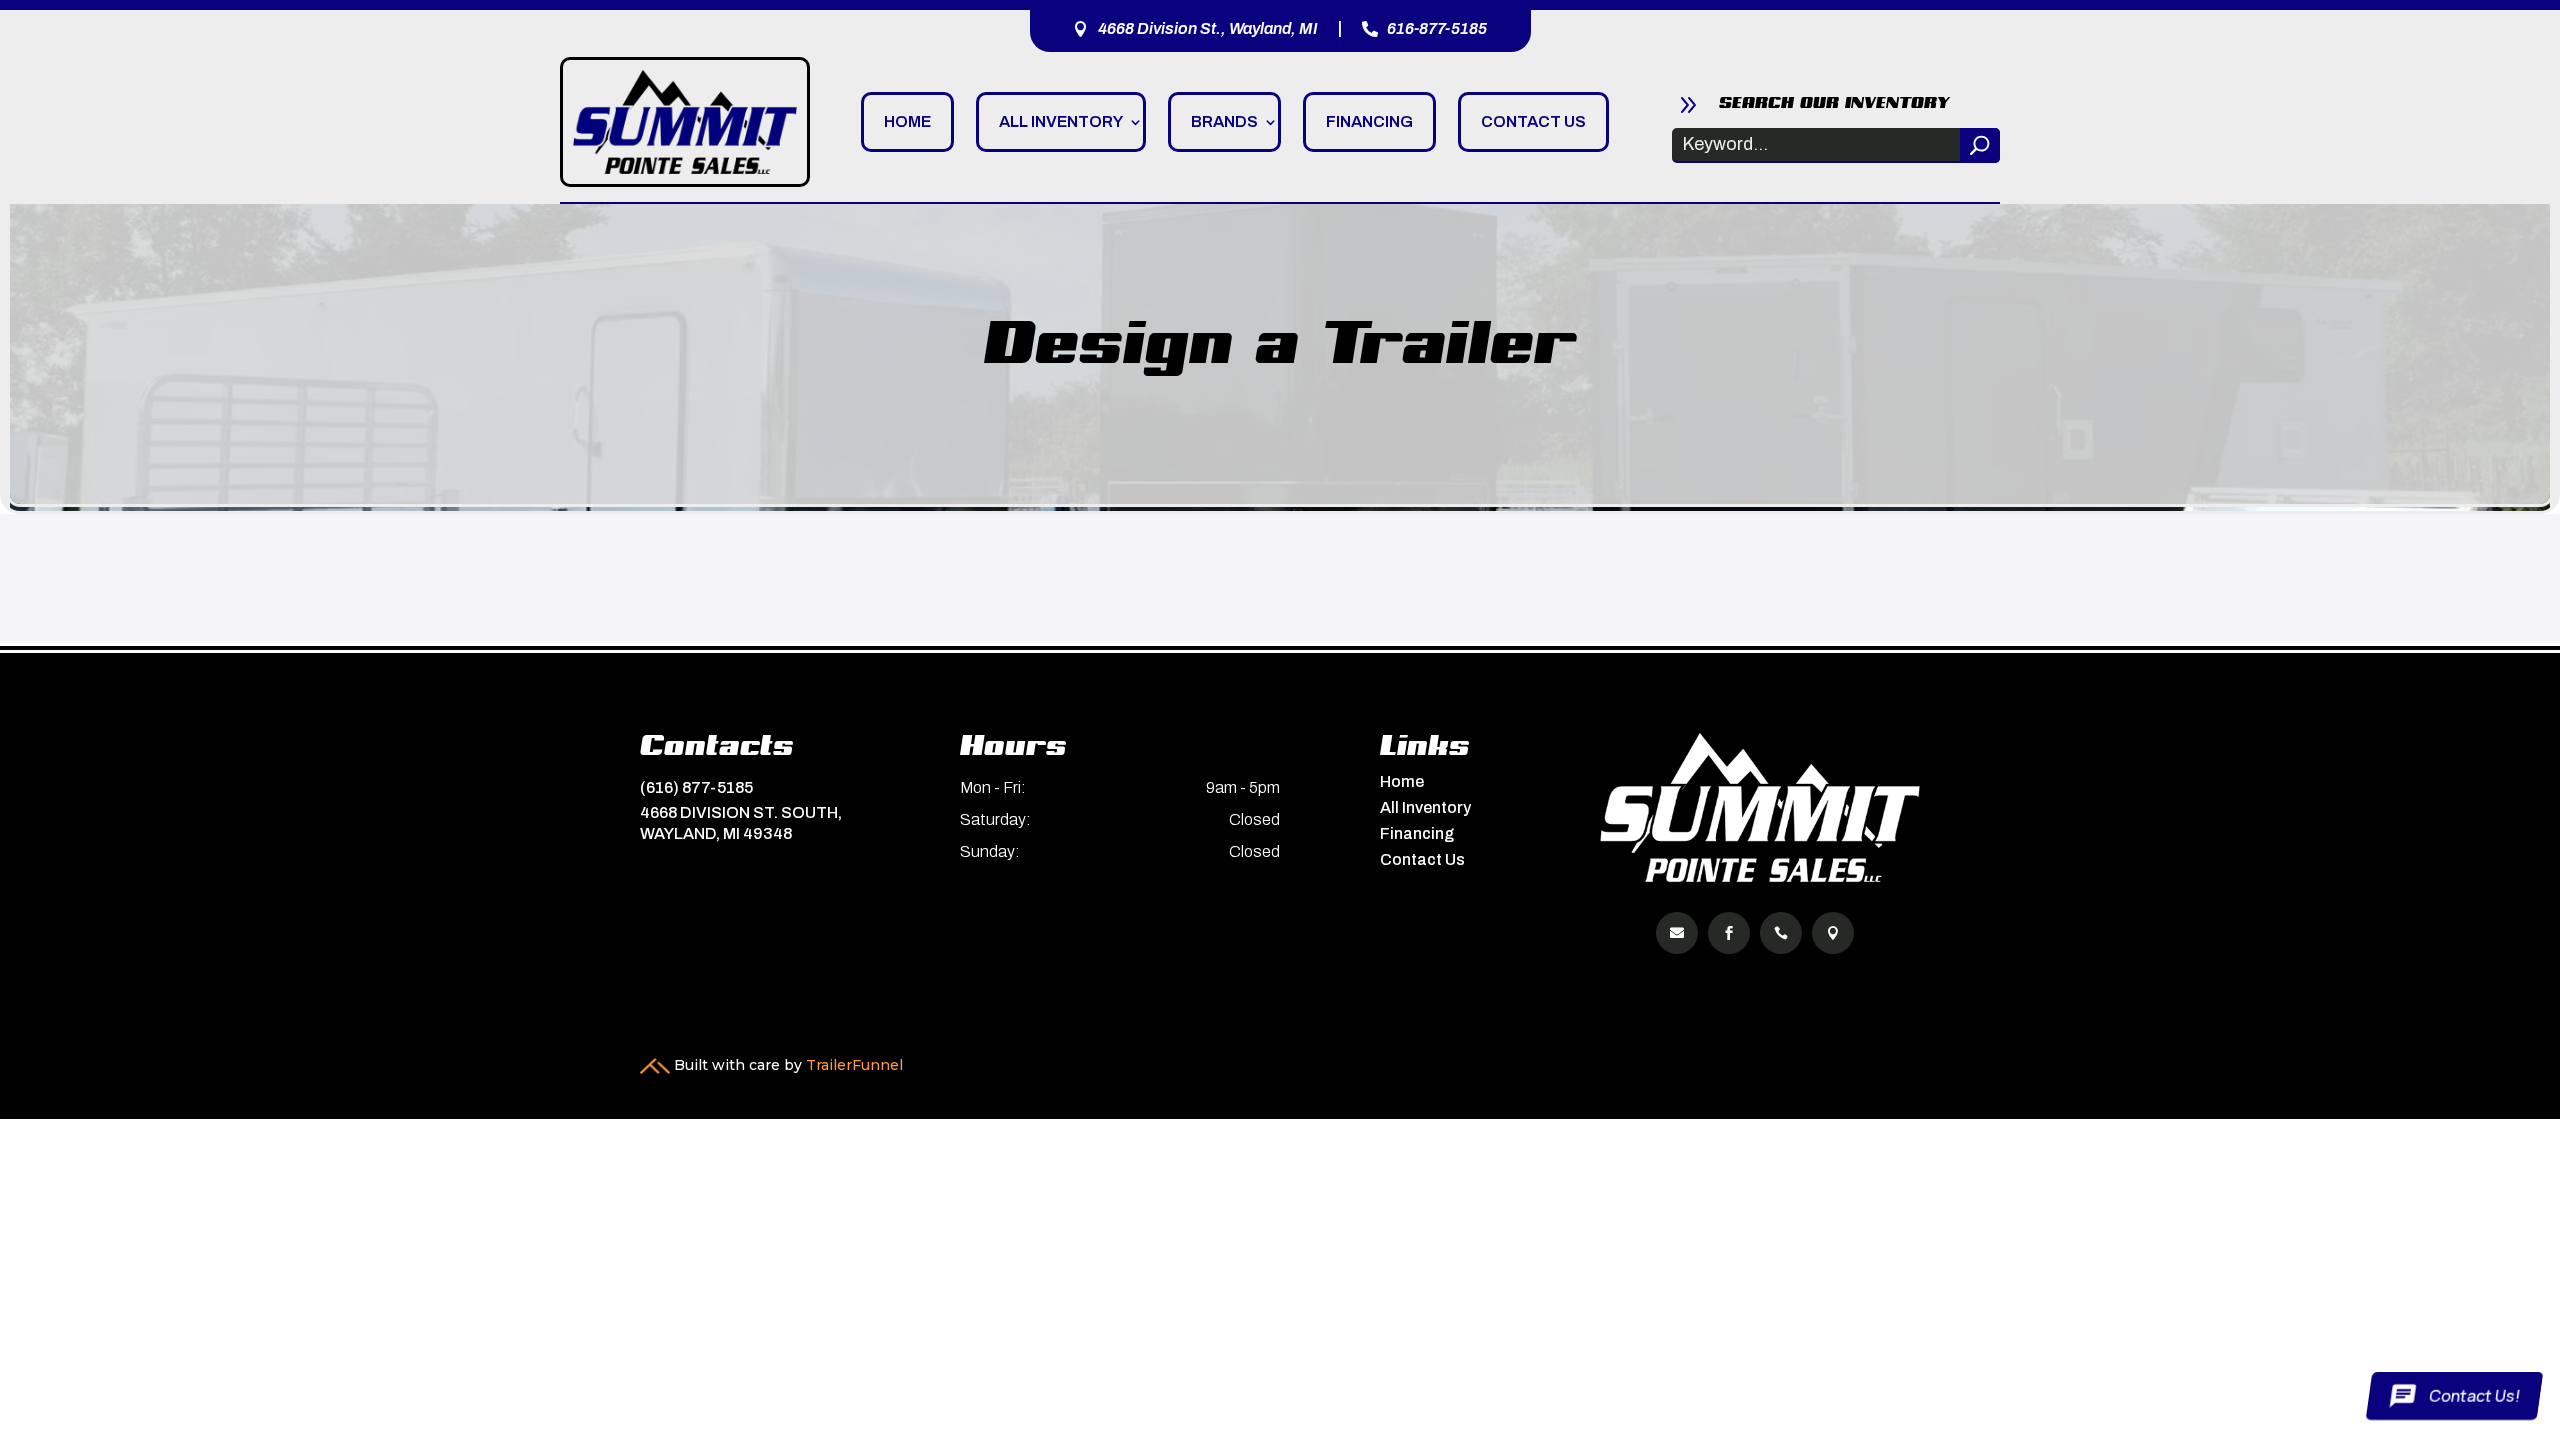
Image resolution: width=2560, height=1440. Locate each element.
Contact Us (1533, 121)
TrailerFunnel (854, 1065)
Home (907, 121)
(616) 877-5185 (696, 787)
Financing (1369, 121)
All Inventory (1061, 121)
